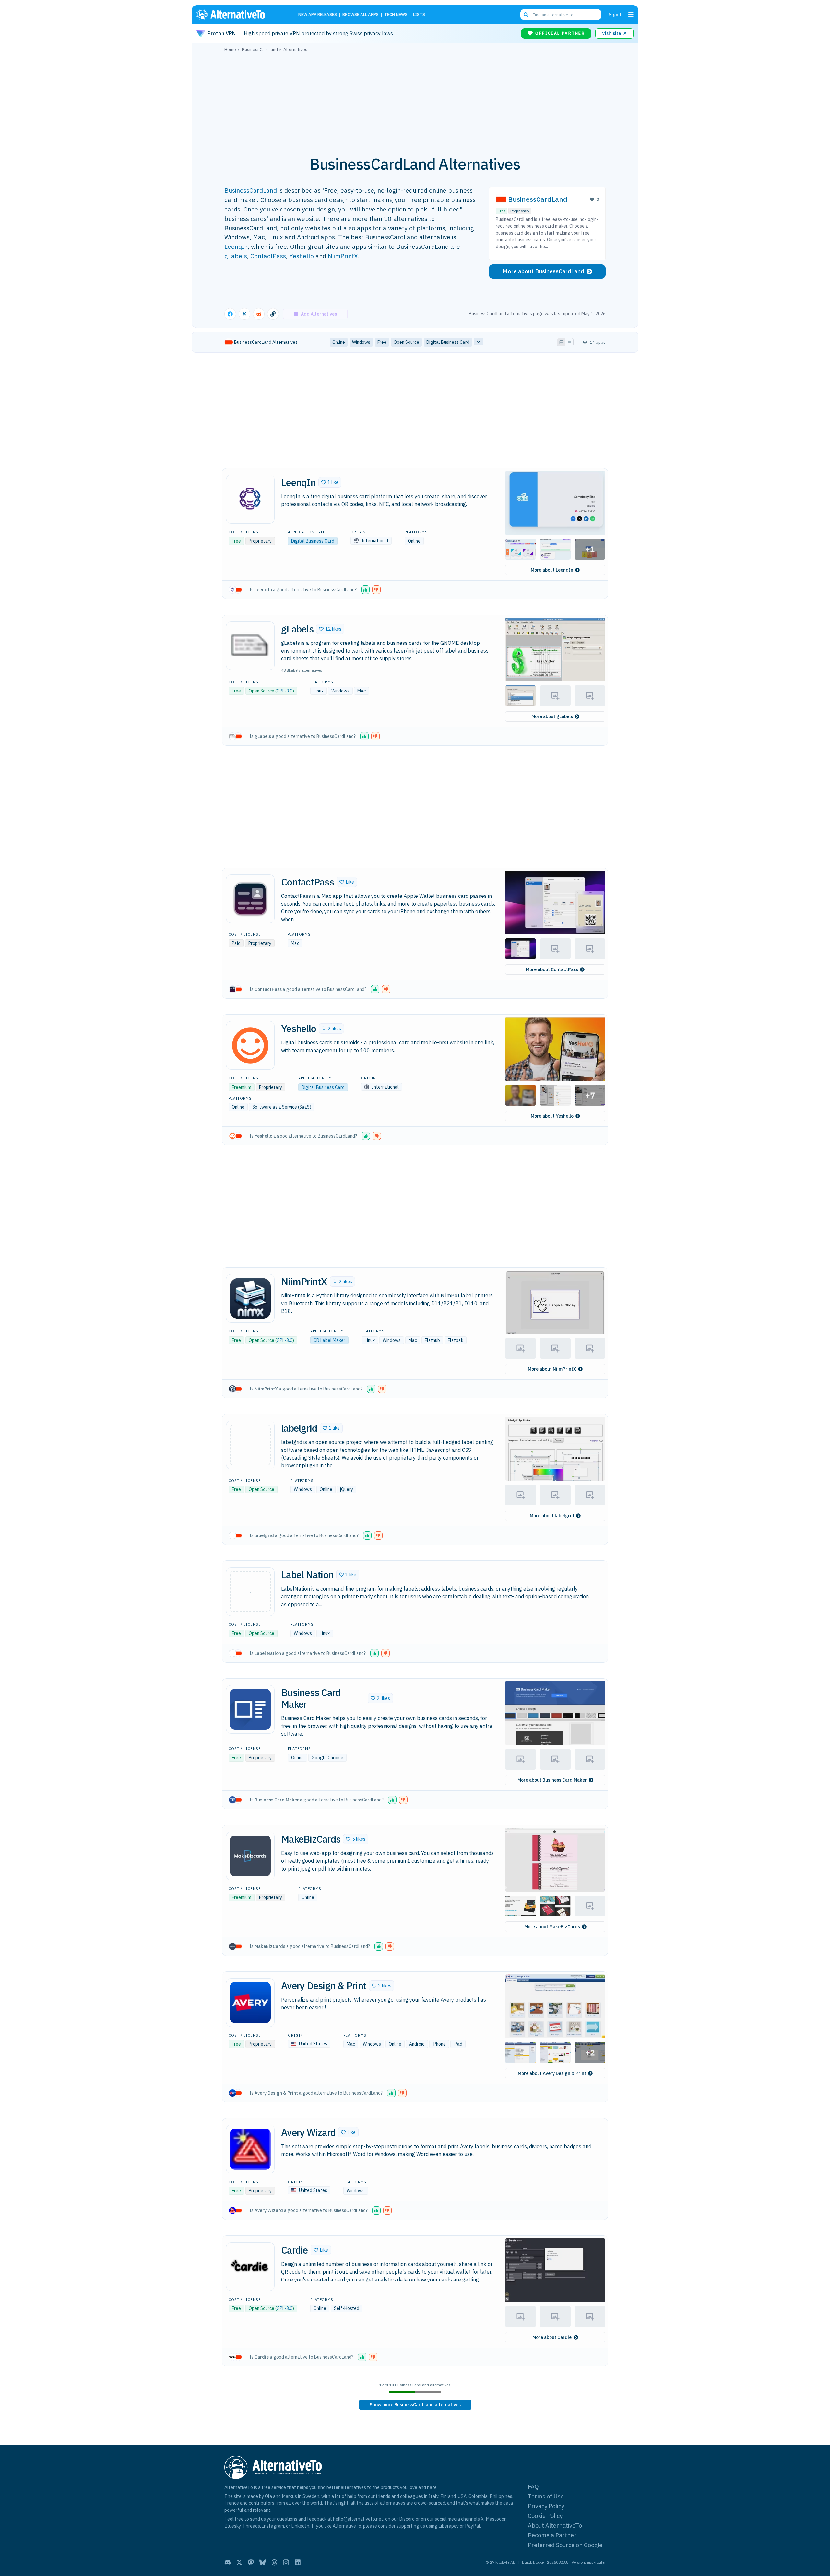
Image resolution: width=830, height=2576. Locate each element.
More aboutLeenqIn (552, 570)
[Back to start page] (240, 15)
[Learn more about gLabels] (250, 646)
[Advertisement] (415, 100)
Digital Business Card (313, 541)
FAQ (533, 2487)
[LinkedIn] (298, 2562)
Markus (289, 2496)
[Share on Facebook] (230, 314)
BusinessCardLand (251, 190)
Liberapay (449, 2526)
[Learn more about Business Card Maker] (250, 1709)
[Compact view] (569, 342)
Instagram (273, 2526)
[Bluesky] (263, 2562)
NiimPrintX (343, 256)
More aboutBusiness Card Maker (552, 1780)
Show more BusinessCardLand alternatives (415, 2405)
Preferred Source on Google (565, 2545)
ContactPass (268, 256)
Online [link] (339, 342)
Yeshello (302, 256)
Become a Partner (552, 2535)
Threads (251, 2526)
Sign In (616, 14)
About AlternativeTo (555, 2526)
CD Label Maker (329, 1340)
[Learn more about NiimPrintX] (250, 1298)
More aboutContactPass (552, 969)
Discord (407, 2519)
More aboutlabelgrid (552, 1516)
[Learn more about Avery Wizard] (250, 2149)
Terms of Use (546, 2496)
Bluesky (232, 2526)
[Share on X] (244, 314)
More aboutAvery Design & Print (552, 2073)
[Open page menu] (631, 15)
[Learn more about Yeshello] (250, 1045)
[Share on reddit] (259, 314)
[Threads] (274, 2562)
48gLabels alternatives (302, 670)
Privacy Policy (546, 2506)
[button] (330, 482)
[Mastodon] (251, 2562)
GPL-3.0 (285, 691)
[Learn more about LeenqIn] (250, 499)
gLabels (236, 256)
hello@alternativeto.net (358, 2519)
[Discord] (228, 2562)
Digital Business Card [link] (448, 342)
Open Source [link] (406, 342)
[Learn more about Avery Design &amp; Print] (250, 2003)
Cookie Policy (545, 2516)
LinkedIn (300, 2526)
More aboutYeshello (552, 1116)
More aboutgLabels (552, 716)
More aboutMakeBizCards (552, 1927)
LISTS (419, 15)
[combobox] (561, 15)
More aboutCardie (552, 2337)
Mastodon (496, 2519)
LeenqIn (236, 246)
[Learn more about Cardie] (250, 2267)
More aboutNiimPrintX (552, 1369)
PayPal (473, 2526)
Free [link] (382, 342)
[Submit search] (526, 15)
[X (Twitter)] (239, 2562)
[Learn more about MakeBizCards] (250, 1856)
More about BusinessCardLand (543, 271)
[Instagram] (286, 2562)
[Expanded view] (561, 342)
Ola (268, 2496)
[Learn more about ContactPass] (250, 899)
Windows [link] (361, 342)
